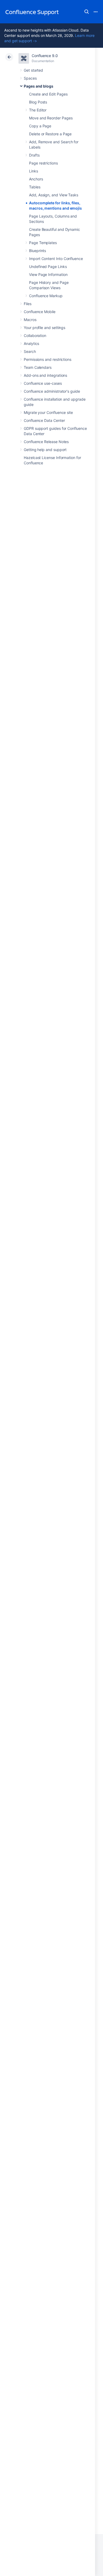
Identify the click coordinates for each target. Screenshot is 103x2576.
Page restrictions (43, 163)
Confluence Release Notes (46, 442)
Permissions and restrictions (48, 359)
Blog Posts (38, 102)
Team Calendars (38, 367)
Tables (35, 187)
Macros (30, 320)
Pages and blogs (39, 86)
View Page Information (48, 274)
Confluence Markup (46, 296)
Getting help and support (45, 450)
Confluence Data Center (44, 420)
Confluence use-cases (43, 383)
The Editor (38, 110)
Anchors (36, 179)
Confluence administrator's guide (52, 391)
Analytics (31, 343)
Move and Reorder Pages (51, 118)
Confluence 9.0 (45, 56)
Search (87, 12)
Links (34, 171)
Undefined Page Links (48, 267)
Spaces (30, 78)
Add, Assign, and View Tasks (54, 195)
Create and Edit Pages (48, 94)
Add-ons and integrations (45, 375)
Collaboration (35, 335)
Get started (33, 70)
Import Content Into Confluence (56, 259)
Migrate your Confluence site (48, 412)
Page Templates (43, 243)
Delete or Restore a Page (50, 134)
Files (28, 304)
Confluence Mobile (40, 312)
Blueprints (38, 251)
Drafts (34, 155)
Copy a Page (40, 126)
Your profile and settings (45, 328)
